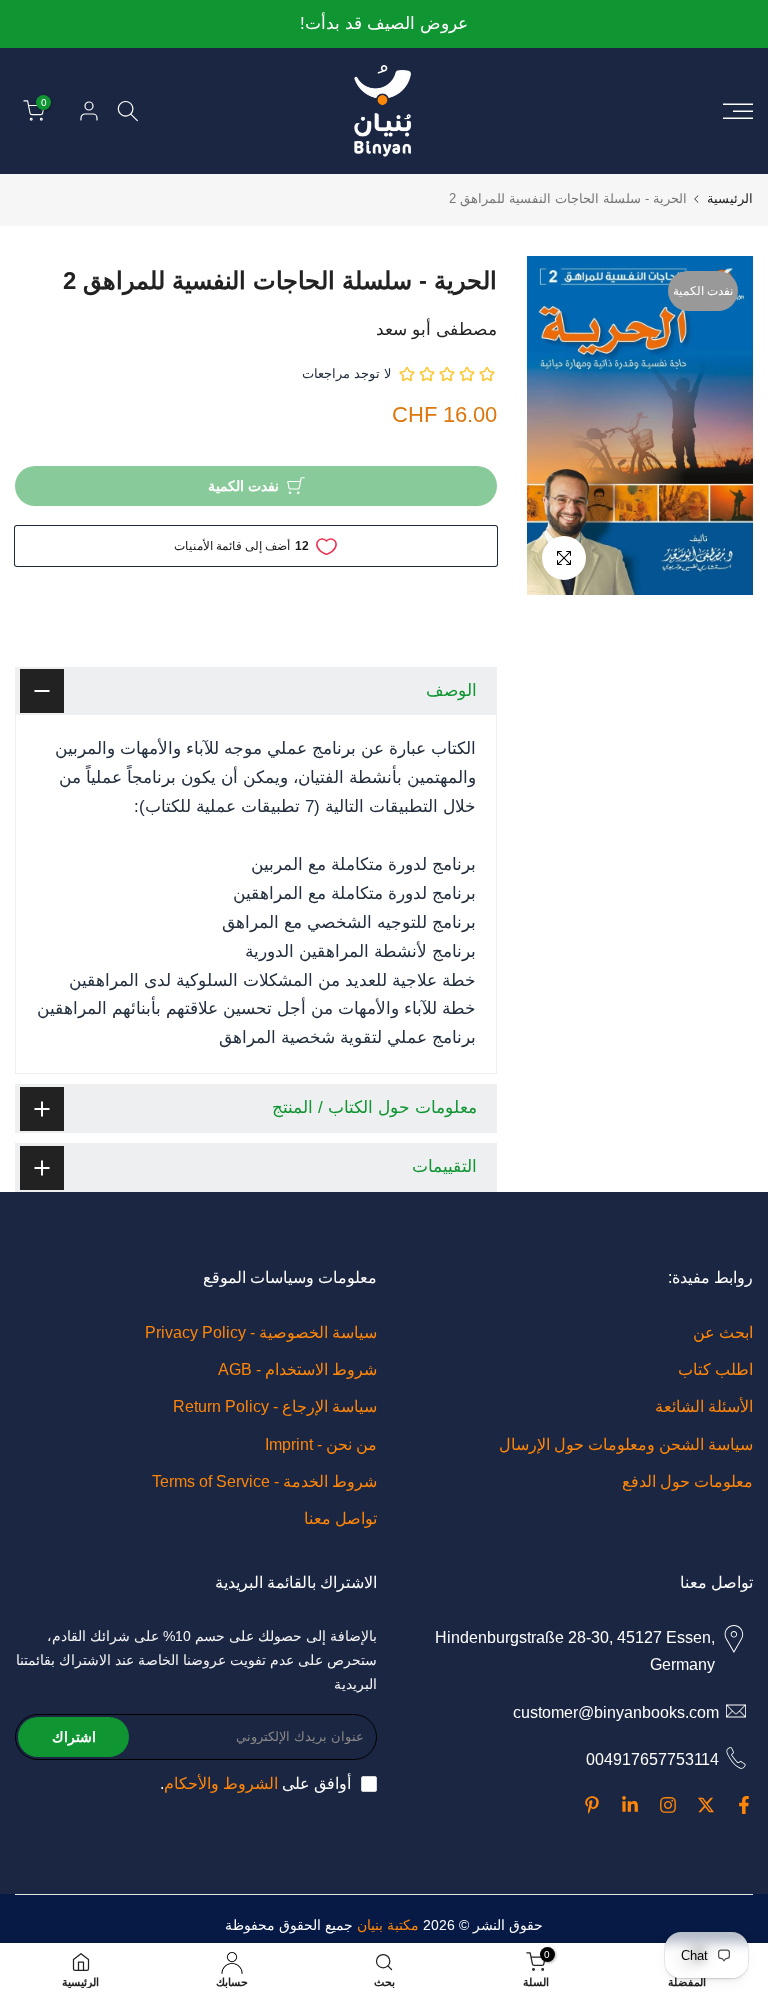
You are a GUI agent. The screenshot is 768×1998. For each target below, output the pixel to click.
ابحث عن (723, 1332)
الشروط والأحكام (221, 1783)
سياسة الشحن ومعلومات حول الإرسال (626, 1444)
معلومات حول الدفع (687, 1481)
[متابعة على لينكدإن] (630, 1805)
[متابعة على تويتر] (706, 1805)
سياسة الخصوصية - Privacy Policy (261, 1332)
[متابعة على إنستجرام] (668, 1805)
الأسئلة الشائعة (704, 1406)
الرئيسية (730, 198)
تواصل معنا (340, 1518)
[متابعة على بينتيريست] (592, 1805)
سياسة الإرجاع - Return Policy (275, 1406)
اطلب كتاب (715, 1369)
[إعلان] (384, 24)
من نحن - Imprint (321, 1444)
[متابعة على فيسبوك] (744, 1805)
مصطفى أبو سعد (436, 329)
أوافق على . (255, 1783)
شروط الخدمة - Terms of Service (264, 1481)
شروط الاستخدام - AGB (297, 1369)
